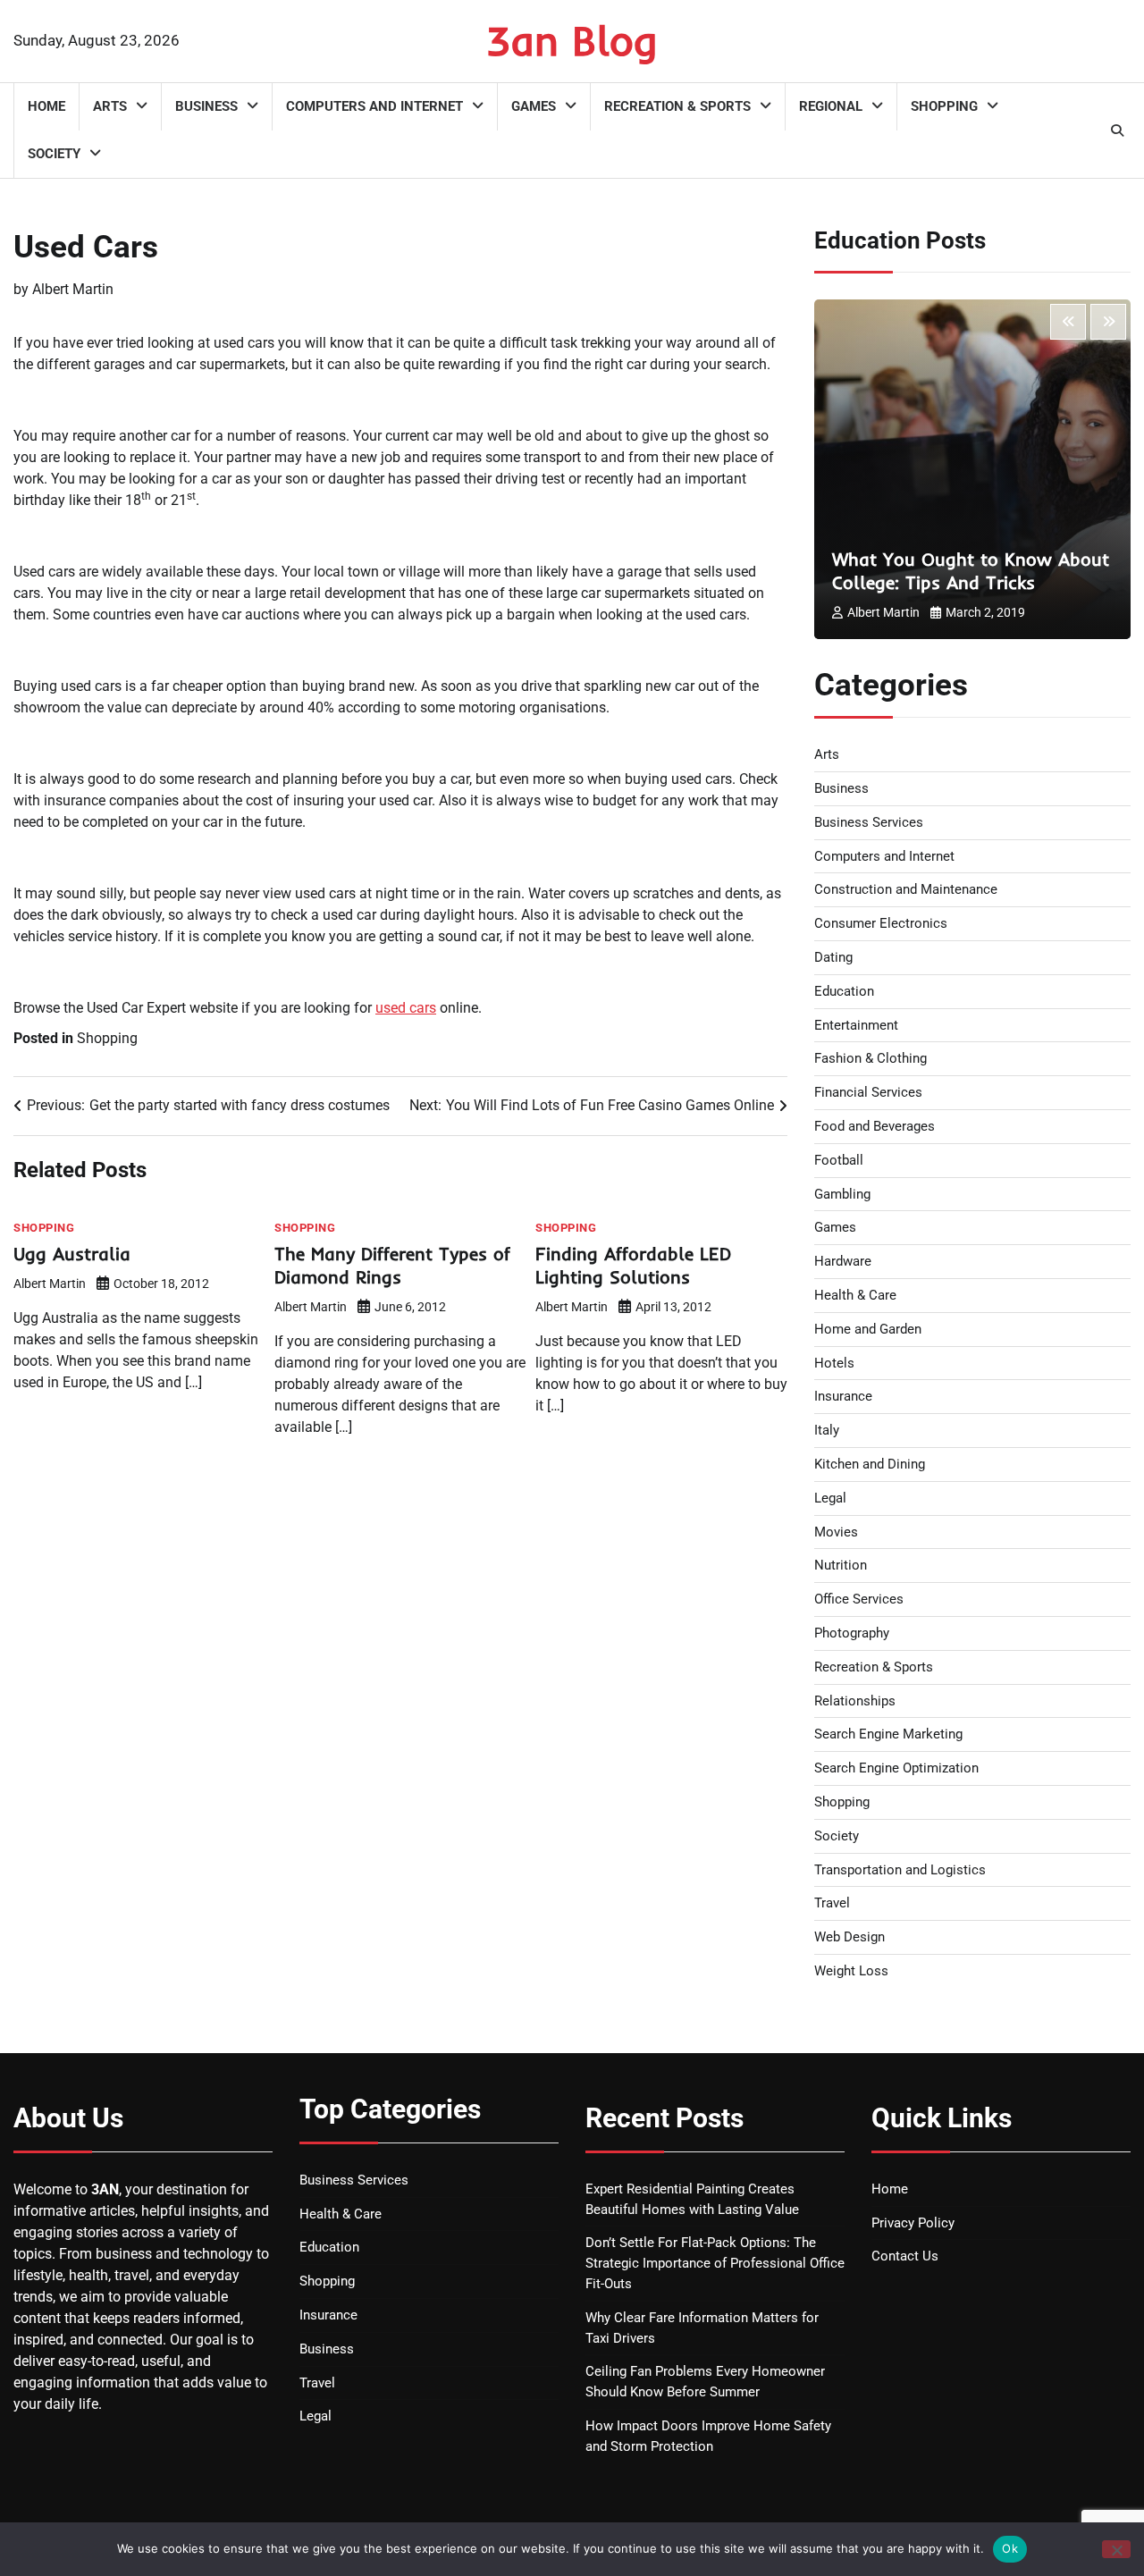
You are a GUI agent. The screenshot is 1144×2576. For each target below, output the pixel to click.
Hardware (843, 1261)
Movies (836, 1532)
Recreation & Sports (677, 106)
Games (534, 106)
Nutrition (841, 1565)
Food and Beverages (875, 1126)
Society (54, 154)
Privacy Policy (913, 2223)
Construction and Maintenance (906, 889)
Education (844, 991)
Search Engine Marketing (888, 1734)
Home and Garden (868, 1329)
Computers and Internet (374, 106)
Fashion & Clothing (871, 1058)
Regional (831, 106)
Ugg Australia (72, 1254)
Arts (110, 106)
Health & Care (855, 1295)
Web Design (850, 1937)
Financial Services (868, 1092)
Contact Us (905, 2256)
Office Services (859, 1599)
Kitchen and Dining (870, 1464)
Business (206, 106)
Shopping (944, 106)
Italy (827, 1430)
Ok (1010, 2548)
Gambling (842, 1194)
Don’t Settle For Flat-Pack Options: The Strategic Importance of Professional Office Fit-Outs (715, 2263)
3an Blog (572, 40)
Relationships (855, 1701)
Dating (833, 957)
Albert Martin (73, 289)
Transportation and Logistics (900, 1870)
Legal (830, 1498)
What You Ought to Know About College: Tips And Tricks (971, 571)
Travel (832, 1903)
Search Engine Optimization (896, 1768)
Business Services (869, 822)
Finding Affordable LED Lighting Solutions (633, 1265)
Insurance (843, 1396)
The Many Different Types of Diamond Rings (392, 1265)
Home (46, 106)
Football (839, 1160)
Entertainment (856, 1025)
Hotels (834, 1363)
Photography (852, 1633)
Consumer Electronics (881, 923)
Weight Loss (851, 1971)
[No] (1116, 2549)
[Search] (1117, 130)
